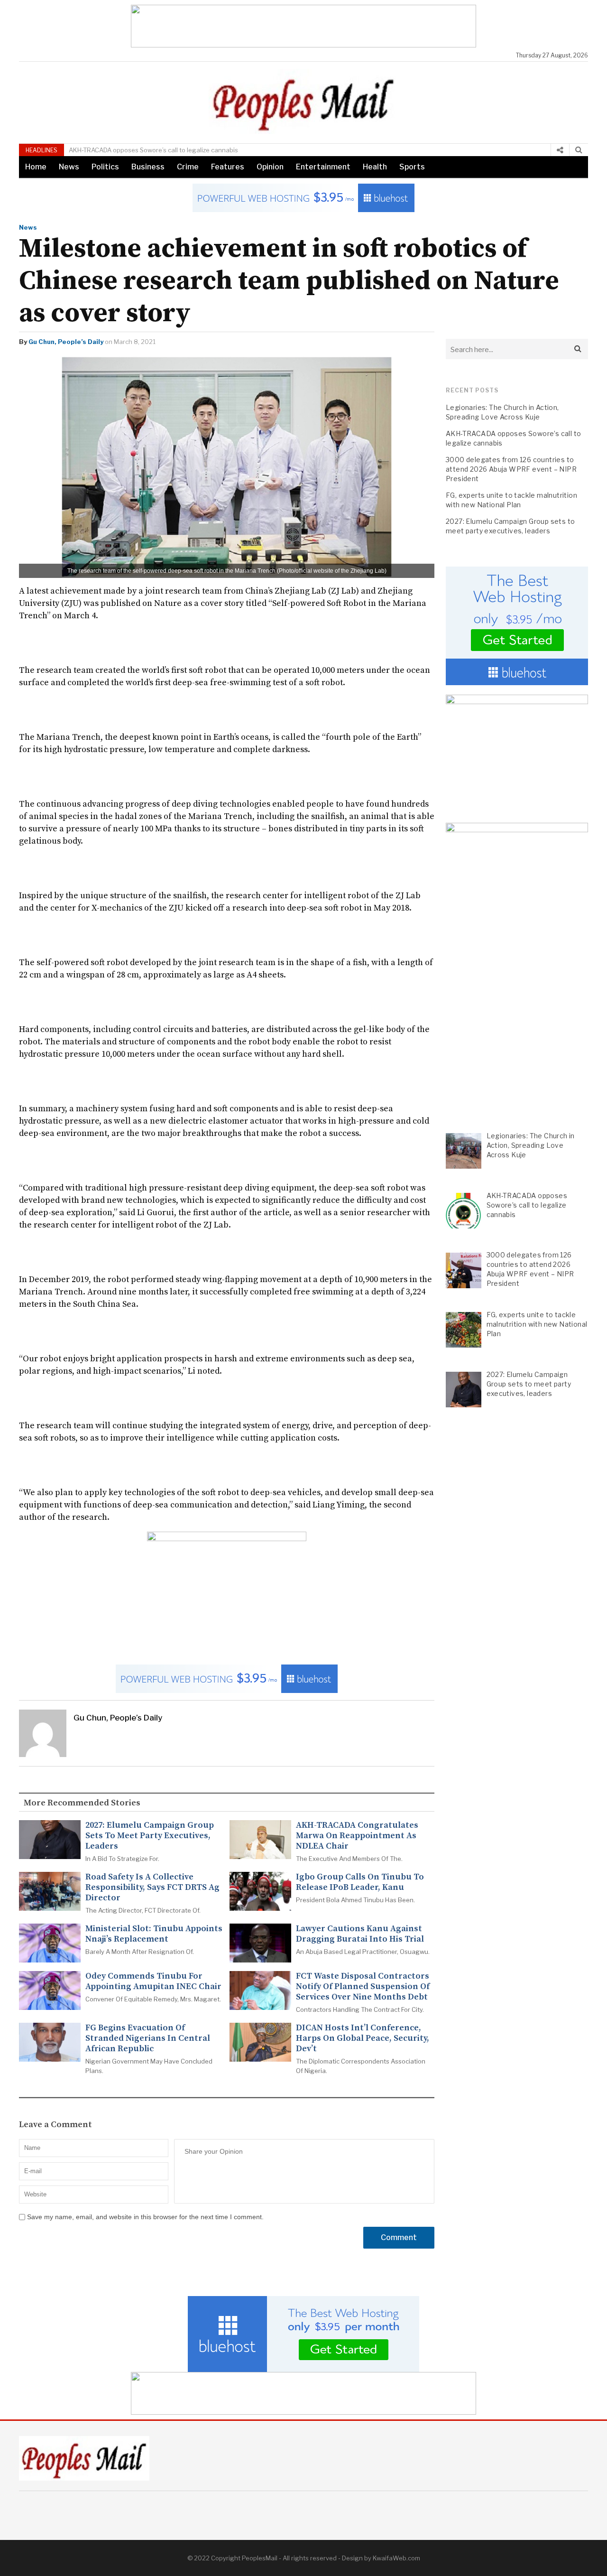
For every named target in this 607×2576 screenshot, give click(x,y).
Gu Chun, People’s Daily (66, 342)
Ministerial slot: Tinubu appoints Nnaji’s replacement (154, 1934)
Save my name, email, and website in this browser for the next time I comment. (145, 2217)
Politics (105, 167)
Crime (188, 167)
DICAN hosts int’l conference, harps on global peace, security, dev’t (363, 2038)
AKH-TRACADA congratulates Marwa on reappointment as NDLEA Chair (357, 1836)
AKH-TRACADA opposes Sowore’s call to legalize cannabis (153, 150)
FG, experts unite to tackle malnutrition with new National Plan (511, 500)
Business (148, 167)
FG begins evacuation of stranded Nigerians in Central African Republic (148, 2038)
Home (36, 167)
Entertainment (323, 167)
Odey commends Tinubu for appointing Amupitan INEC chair (153, 1981)
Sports (412, 167)
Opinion (270, 167)
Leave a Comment (55, 2125)
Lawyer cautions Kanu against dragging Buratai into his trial (360, 1934)
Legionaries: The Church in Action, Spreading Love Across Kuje (502, 412)
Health (375, 167)
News (69, 167)
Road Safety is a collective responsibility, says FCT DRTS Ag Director (152, 1888)
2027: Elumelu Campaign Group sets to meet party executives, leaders (150, 1836)
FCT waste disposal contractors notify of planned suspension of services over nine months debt (363, 1987)
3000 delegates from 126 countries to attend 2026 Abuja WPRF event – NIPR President (511, 469)
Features (228, 167)
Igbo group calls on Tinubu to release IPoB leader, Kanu (360, 1882)
